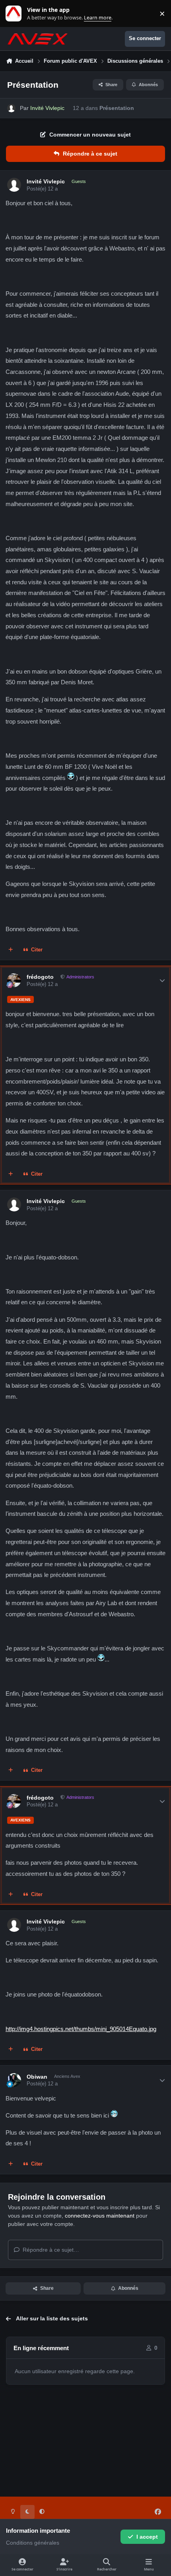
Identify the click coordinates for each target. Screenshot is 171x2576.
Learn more (15, 14)
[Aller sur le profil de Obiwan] (14, 2080)
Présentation (117, 108)
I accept (147, 2537)
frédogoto (40, 977)
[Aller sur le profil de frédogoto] (14, 980)
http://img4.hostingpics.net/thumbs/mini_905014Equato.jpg (81, 2029)
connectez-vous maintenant (100, 2216)
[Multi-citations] (11, 950)
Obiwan (37, 2077)
